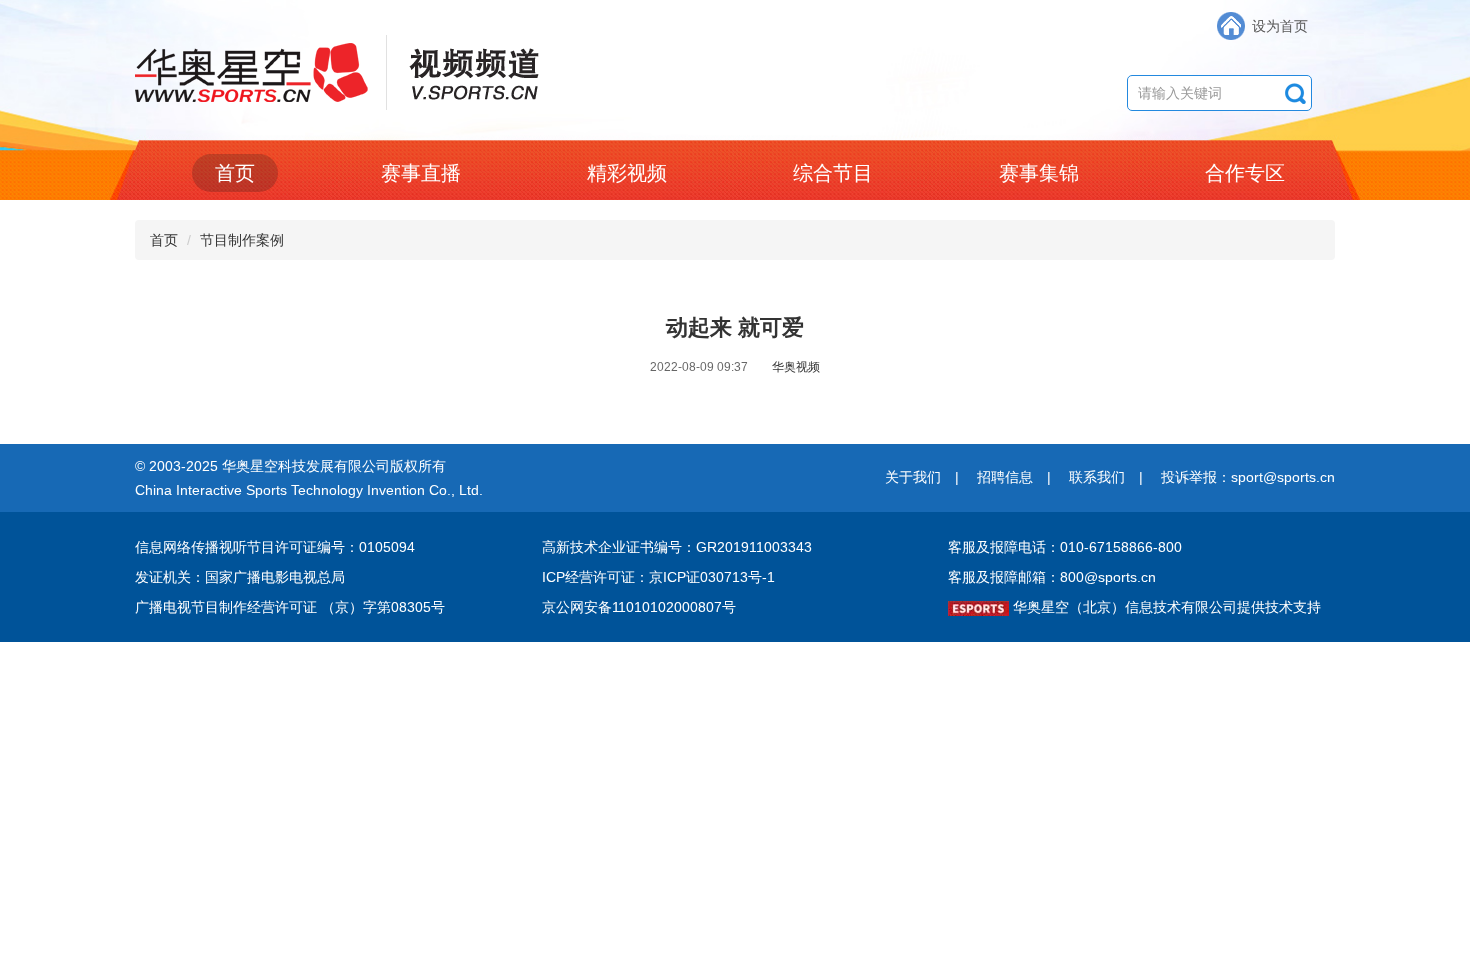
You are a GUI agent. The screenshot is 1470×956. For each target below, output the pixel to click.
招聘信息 (1005, 477)
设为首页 (1280, 26)
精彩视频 (627, 173)
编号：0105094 (366, 547)
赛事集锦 (1039, 173)
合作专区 (1245, 173)
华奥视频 (796, 367)
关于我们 (913, 477)
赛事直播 (421, 173)
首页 (235, 173)
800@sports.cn (1108, 577)
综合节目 (833, 173)
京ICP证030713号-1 (712, 577)
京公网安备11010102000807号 (639, 607)
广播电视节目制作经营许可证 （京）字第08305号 (290, 607)
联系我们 (1097, 477)
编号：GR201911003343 (733, 547)
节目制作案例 (242, 240)
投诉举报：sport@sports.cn (1248, 477)
